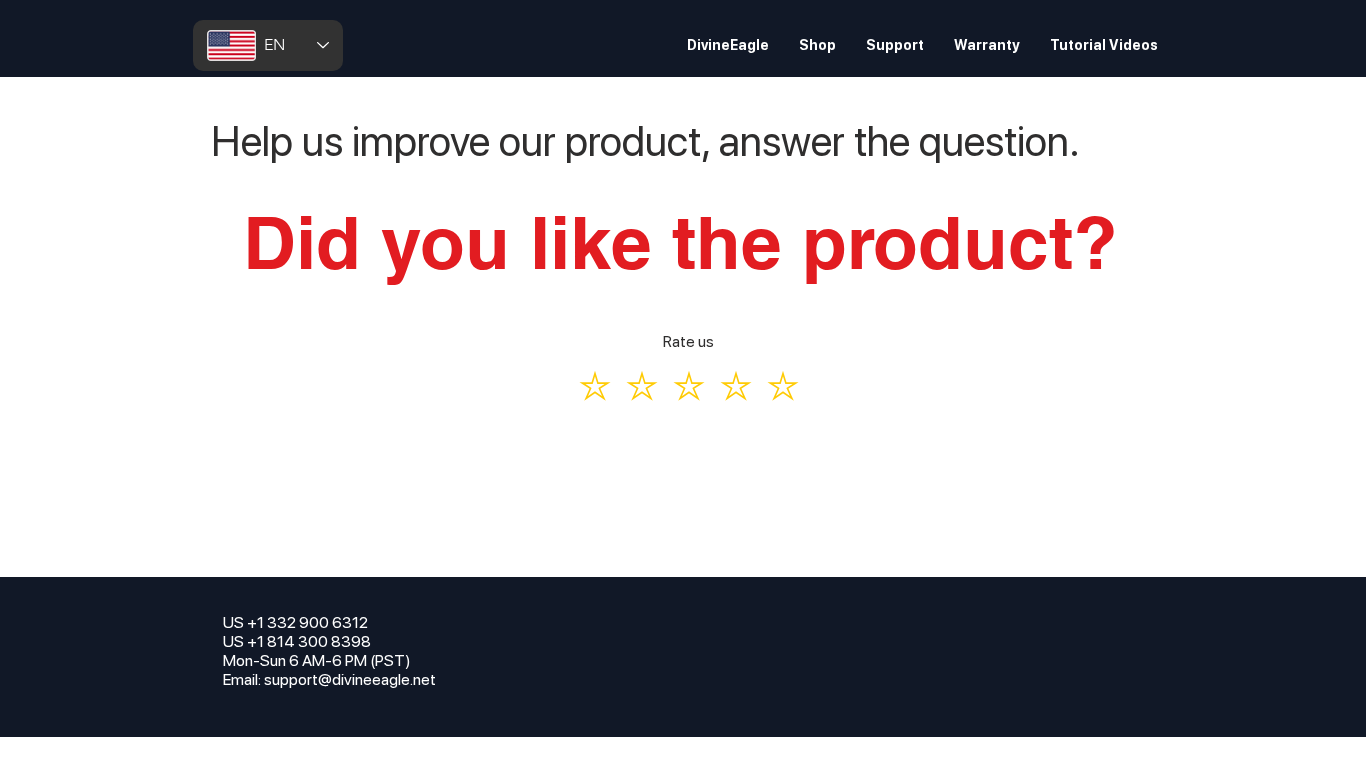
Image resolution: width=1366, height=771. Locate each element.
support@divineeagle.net (350, 679)
